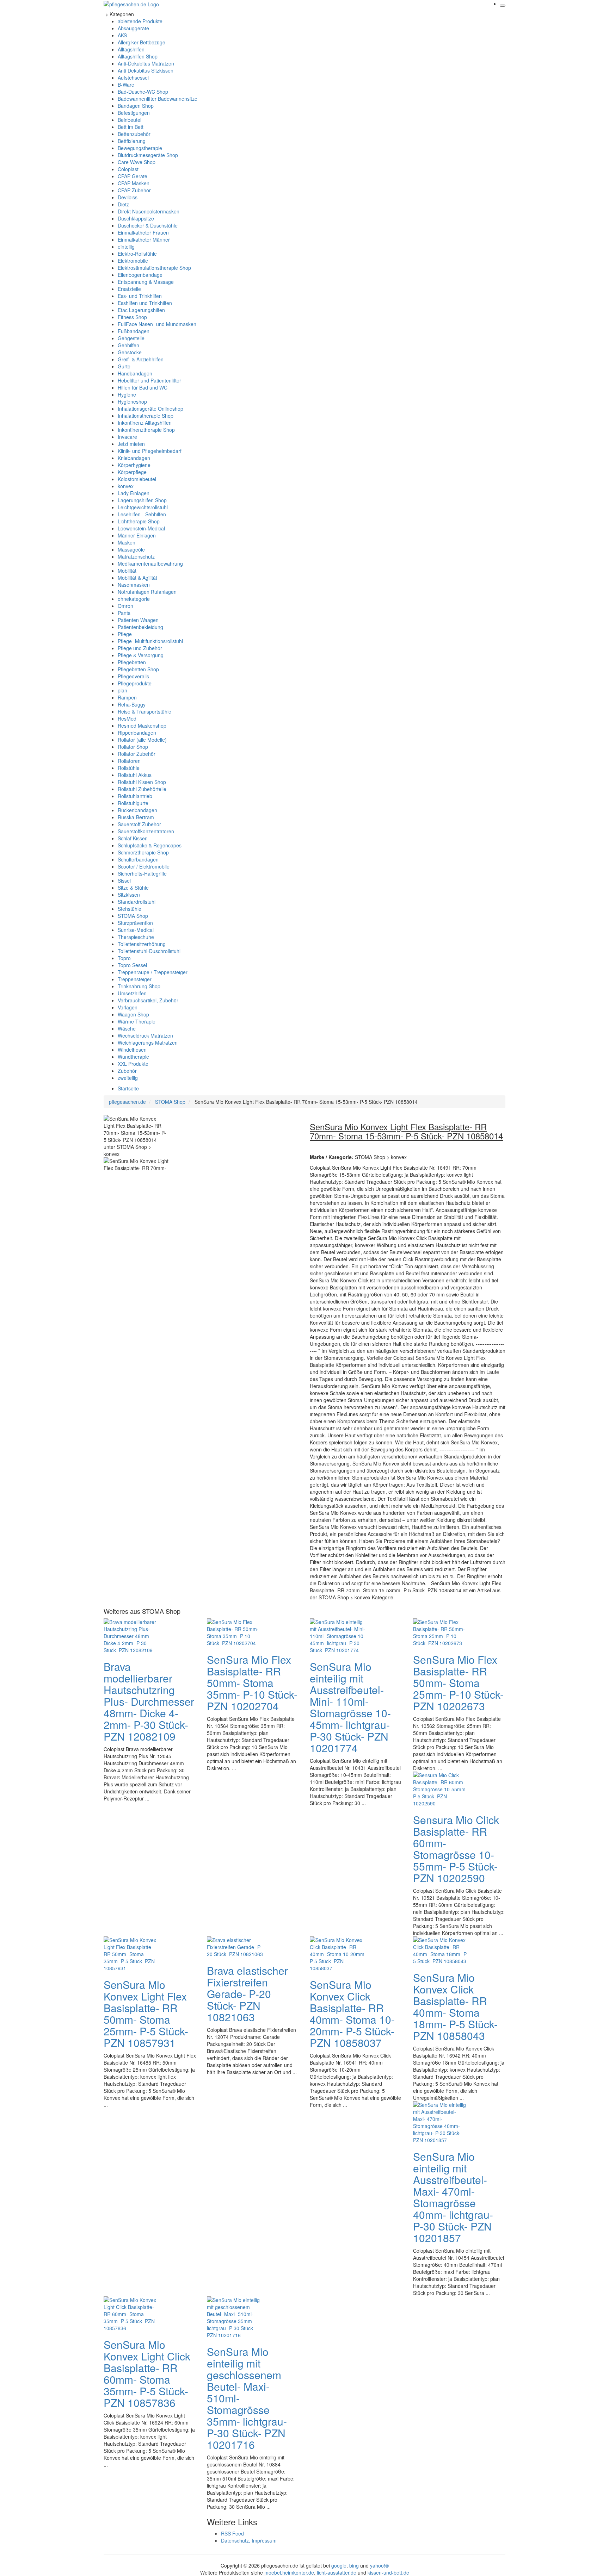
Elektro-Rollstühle (137, 254)
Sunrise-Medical (136, 930)
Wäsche (127, 1028)
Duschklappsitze (136, 218)
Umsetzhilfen (132, 993)
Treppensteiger (135, 979)
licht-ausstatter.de (337, 2572)
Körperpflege (132, 472)
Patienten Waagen (138, 620)
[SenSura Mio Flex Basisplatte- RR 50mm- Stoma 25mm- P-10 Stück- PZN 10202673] (441, 1632)
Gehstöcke (130, 352)
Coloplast (128, 169)
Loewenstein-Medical (141, 528)
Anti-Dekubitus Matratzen (146, 63)
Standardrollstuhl (137, 902)
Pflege (125, 634)
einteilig (126, 247)
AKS (122, 35)
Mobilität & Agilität (137, 578)
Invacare (127, 437)
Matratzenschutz (136, 556)
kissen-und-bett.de (388, 2572)
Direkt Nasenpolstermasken (149, 211)
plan (122, 690)
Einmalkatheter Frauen (143, 232)
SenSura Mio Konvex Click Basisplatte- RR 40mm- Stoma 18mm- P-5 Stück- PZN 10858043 (455, 2006)
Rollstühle (129, 768)
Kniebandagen (134, 458)
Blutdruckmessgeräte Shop (148, 155)
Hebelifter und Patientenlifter (149, 380)
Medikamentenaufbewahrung (150, 564)
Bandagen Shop (136, 106)
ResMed (127, 718)
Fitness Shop (132, 317)
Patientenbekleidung (140, 627)
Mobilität (127, 571)
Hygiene (127, 394)
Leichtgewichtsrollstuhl (143, 507)
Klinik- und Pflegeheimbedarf (150, 451)
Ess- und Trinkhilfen (140, 296)
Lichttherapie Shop (139, 521)
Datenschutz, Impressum (249, 2540)
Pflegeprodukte (135, 683)
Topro (124, 958)
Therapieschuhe (136, 937)
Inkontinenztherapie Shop (146, 430)
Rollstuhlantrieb (135, 796)
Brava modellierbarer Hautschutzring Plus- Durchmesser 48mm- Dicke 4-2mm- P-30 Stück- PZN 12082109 (149, 1701)
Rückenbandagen (137, 810)
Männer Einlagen (137, 535)
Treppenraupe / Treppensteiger (153, 972)
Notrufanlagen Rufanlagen (147, 592)
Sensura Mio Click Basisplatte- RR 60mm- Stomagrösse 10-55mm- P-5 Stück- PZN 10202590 (456, 1849)
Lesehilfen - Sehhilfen (142, 514)
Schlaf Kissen (133, 838)
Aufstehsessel (133, 77)
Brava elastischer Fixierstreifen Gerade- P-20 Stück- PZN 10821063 (247, 1994)
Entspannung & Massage (146, 282)
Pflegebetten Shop (138, 669)
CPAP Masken (134, 183)
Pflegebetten (132, 662)
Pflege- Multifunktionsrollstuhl (150, 641)
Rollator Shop (133, 747)
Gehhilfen (128, 345)
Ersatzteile (129, 289)
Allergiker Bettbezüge (142, 42)
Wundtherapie (133, 1057)
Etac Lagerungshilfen (141, 310)
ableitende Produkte (140, 21)
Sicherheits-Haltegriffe (142, 873)
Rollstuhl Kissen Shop (142, 782)
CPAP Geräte (133, 176)
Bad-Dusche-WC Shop (143, 92)
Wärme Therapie (137, 1021)
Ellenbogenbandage (140, 275)
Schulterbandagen (138, 859)
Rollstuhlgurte (133, 803)
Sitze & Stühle (133, 888)
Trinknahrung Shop (139, 986)
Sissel (124, 881)
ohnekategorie (134, 599)
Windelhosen (132, 1050)
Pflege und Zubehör (140, 648)
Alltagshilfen (131, 49)
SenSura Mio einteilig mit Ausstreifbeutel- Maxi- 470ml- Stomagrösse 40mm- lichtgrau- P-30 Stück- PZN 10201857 (453, 2197)
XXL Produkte (133, 1064)
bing (354, 2565)
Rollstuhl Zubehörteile (142, 789)
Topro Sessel (132, 965)
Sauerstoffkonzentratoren (146, 831)
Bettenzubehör (134, 134)
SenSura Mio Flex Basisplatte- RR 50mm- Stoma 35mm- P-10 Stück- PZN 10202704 (252, 1683)
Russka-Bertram (136, 817)
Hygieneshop (132, 402)
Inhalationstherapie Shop (146, 416)
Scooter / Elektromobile (144, 866)
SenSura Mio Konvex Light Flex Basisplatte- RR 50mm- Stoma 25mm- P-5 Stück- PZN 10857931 (146, 2014)
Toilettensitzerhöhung (142, 944)
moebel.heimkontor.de (289, 2572)
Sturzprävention (135, 923)
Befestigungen (134, 113)
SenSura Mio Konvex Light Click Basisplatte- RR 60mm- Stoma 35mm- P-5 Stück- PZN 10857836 (147, 2373)
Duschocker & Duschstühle (148, 225)
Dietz (123, 204)
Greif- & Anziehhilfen (141, 359)
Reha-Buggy (132, 704)
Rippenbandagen (137, 733)
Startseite (128, 1088)
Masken (127, 542)
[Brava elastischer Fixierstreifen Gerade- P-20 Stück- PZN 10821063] (235, 1946)
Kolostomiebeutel (137, 479)
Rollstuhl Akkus (135, 775)
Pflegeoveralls (133, 676)
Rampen (127, 697)
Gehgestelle (131, 338)
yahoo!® (379, 2565)
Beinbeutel (130, 120)
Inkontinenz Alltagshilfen (145, 423)
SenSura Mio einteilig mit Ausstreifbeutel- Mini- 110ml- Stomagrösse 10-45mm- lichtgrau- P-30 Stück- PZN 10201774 (350, 1707)
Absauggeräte (133, 28)
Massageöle (131, 549)
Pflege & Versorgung (141, 655)
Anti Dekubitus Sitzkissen (146, 70)
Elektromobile (133, 261)
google (339, 2565)
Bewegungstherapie (140, 148)
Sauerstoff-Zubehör (139, 824)
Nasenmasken (134, 585)
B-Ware (126, 85)
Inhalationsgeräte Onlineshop (150, 409)
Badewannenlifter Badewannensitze (158, 99)
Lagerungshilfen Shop (142, 500)
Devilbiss (128, 197)
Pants (124, 613)
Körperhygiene (134, 465)
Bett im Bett (131, 127)
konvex (126, 486)
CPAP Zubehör (134, 190)
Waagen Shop (133, 1014)
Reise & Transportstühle (144, 711)
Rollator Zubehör (137, 754)
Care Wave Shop (137, 162)
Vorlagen (128, 1007)
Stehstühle (130, 909)
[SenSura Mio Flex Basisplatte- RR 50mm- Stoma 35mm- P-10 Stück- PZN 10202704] (235, 1632)
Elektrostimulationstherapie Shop (154, 268)
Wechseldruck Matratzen (145, 1035)
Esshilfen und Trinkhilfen (145, 303)
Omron (125, 606)
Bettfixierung (132, 141)
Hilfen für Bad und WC (143, 387)
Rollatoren (129, 761)
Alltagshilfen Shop (138, 56)
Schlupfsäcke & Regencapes (150, 845)
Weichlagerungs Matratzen (148, 1043)
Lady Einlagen (134, 493)
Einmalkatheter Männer (144, 239)
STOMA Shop (133, 916)
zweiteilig (128, 1078)
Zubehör (127, 1071)
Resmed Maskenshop (142, 726)
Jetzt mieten (131, 444)
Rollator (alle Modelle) (142, 740)
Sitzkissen (129, 895)
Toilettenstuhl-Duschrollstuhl (149, 951)
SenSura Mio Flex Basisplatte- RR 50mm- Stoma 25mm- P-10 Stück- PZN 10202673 (458, 1683)
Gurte (124, 366)
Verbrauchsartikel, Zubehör (148, 1000)
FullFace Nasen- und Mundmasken (157, 324)
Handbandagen (135, 373)
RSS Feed (232, 2533)
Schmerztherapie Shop (143, 852)
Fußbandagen (134, 331)
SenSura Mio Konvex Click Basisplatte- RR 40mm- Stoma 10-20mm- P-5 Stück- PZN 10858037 (352, 2014)
